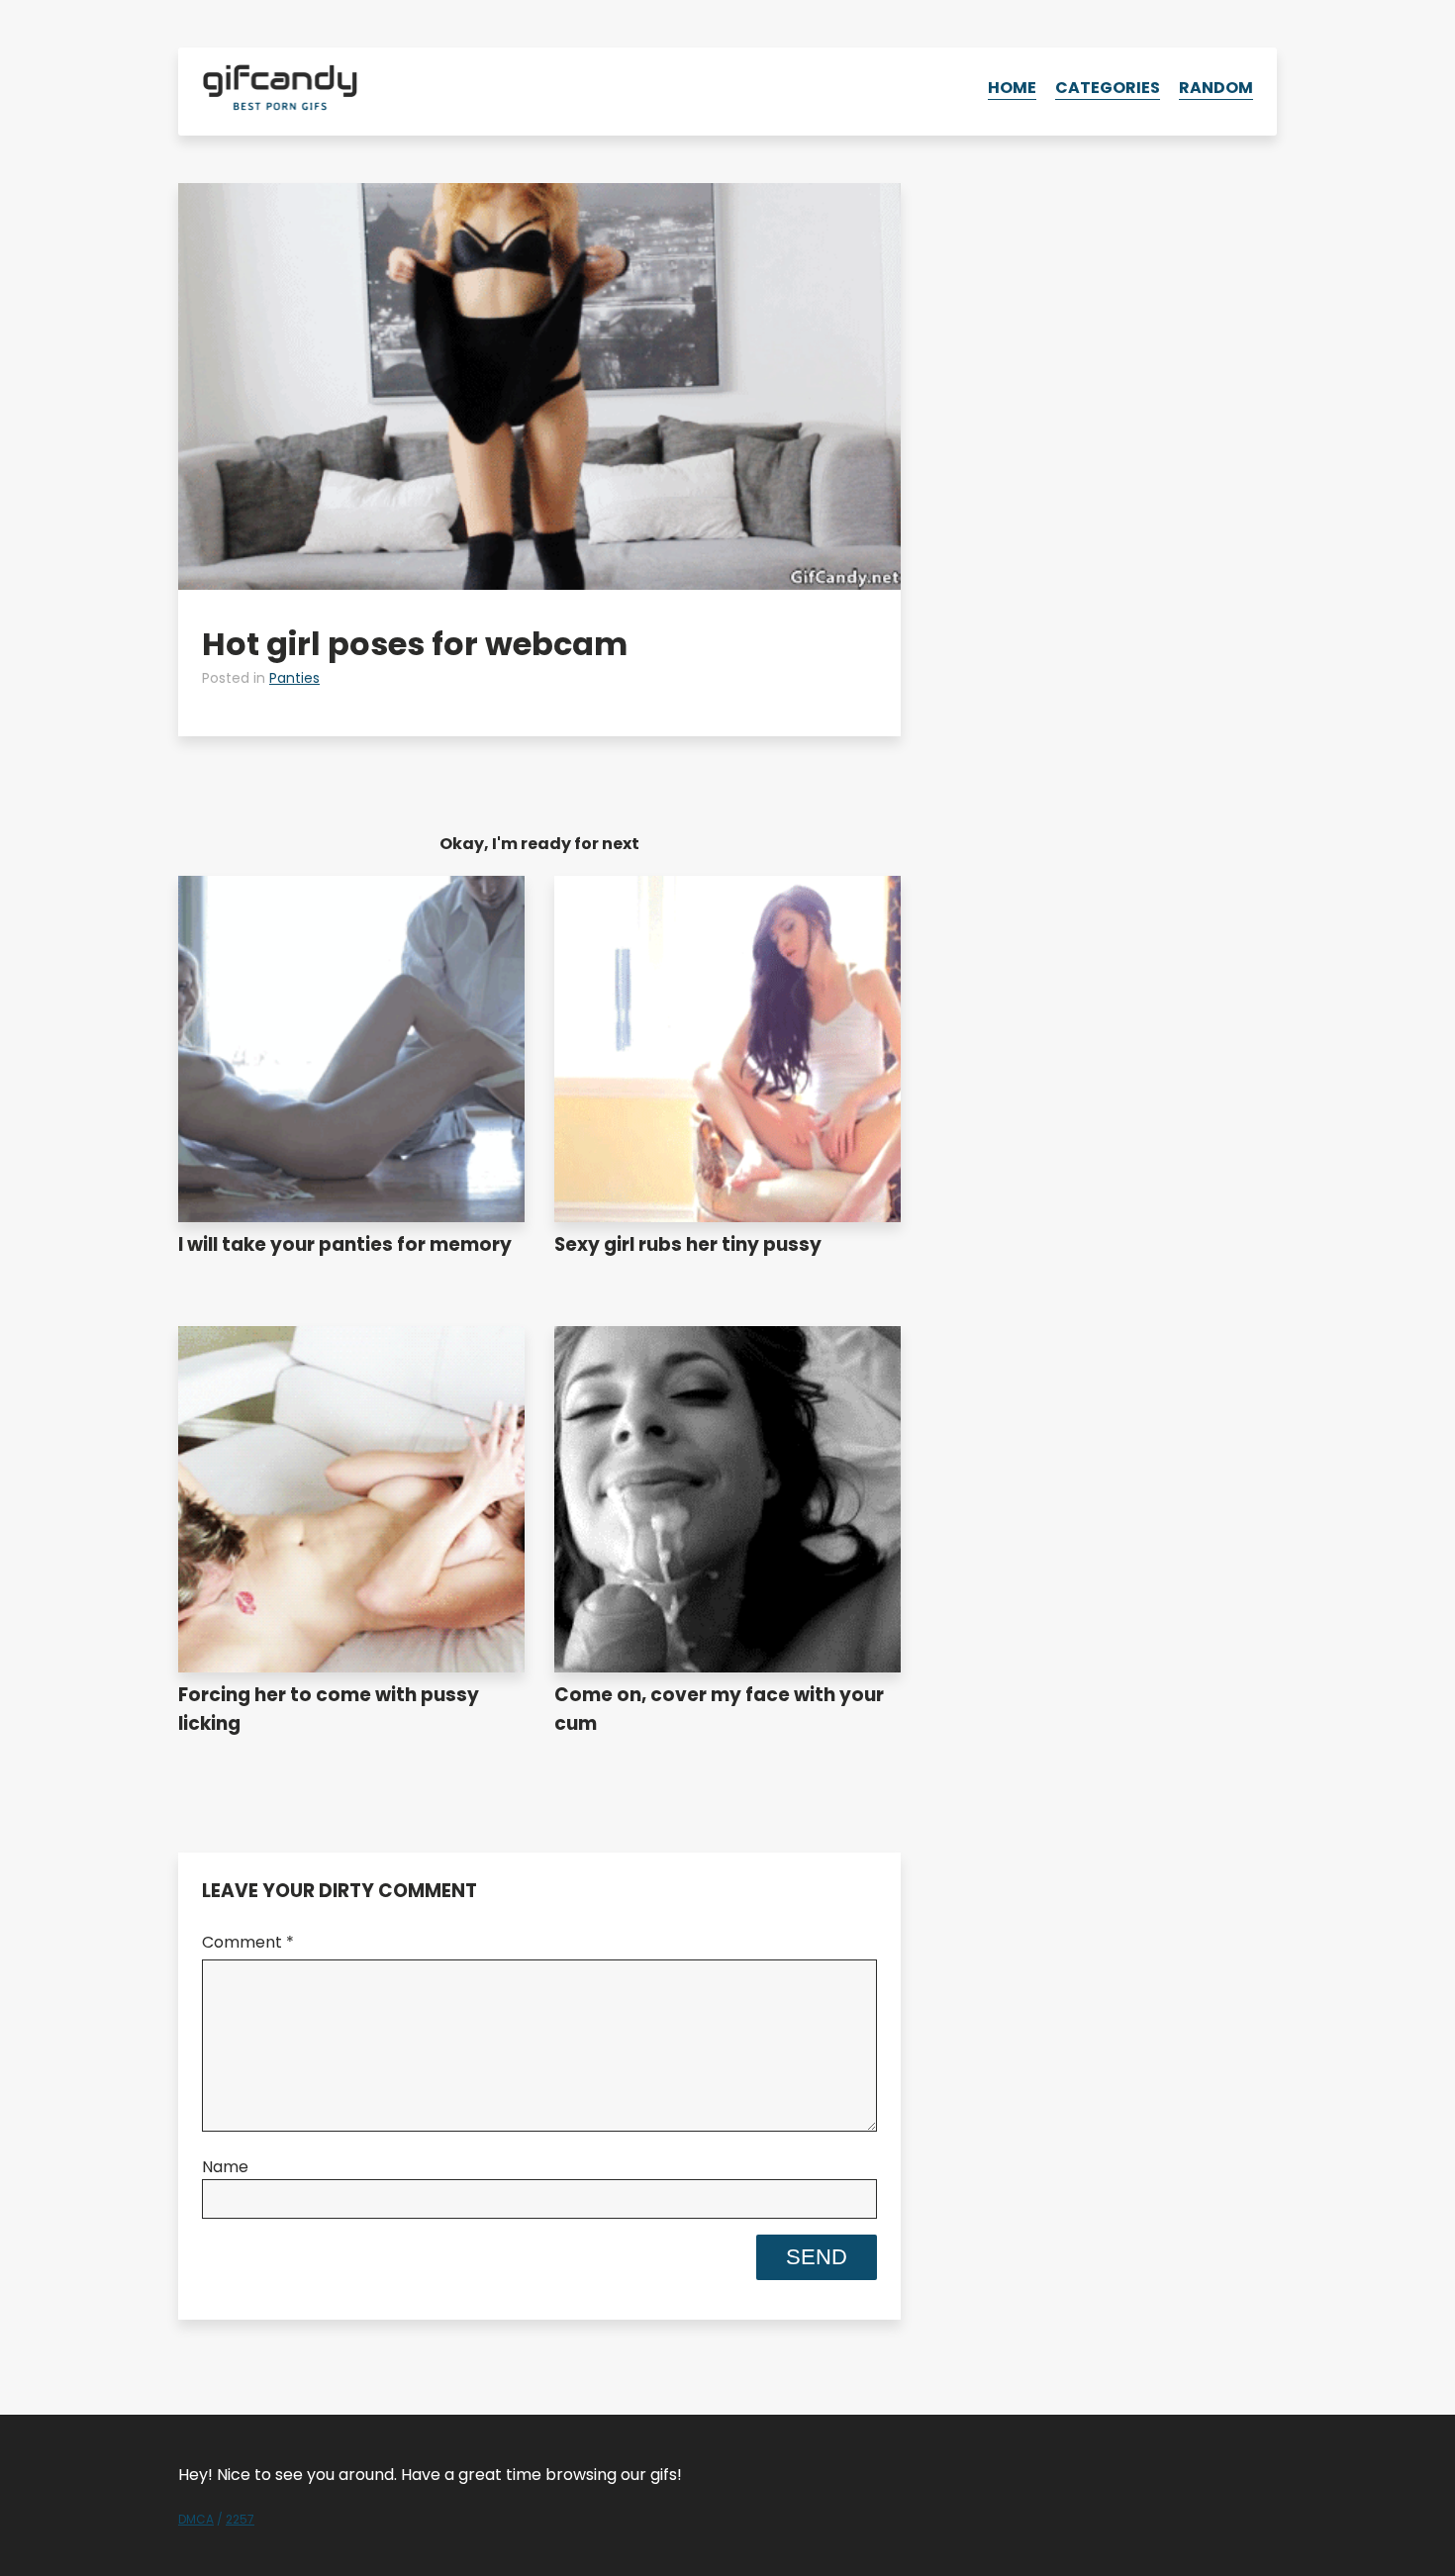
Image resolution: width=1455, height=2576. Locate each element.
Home (1012, 88)
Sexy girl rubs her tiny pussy (688, 1244)
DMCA (196, 2519)
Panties (294, 678)
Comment (248, 1942)
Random (1216, 88)
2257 (240, 2519)
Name (225, 2167)
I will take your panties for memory (345, 1244)
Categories (1108, 88)
